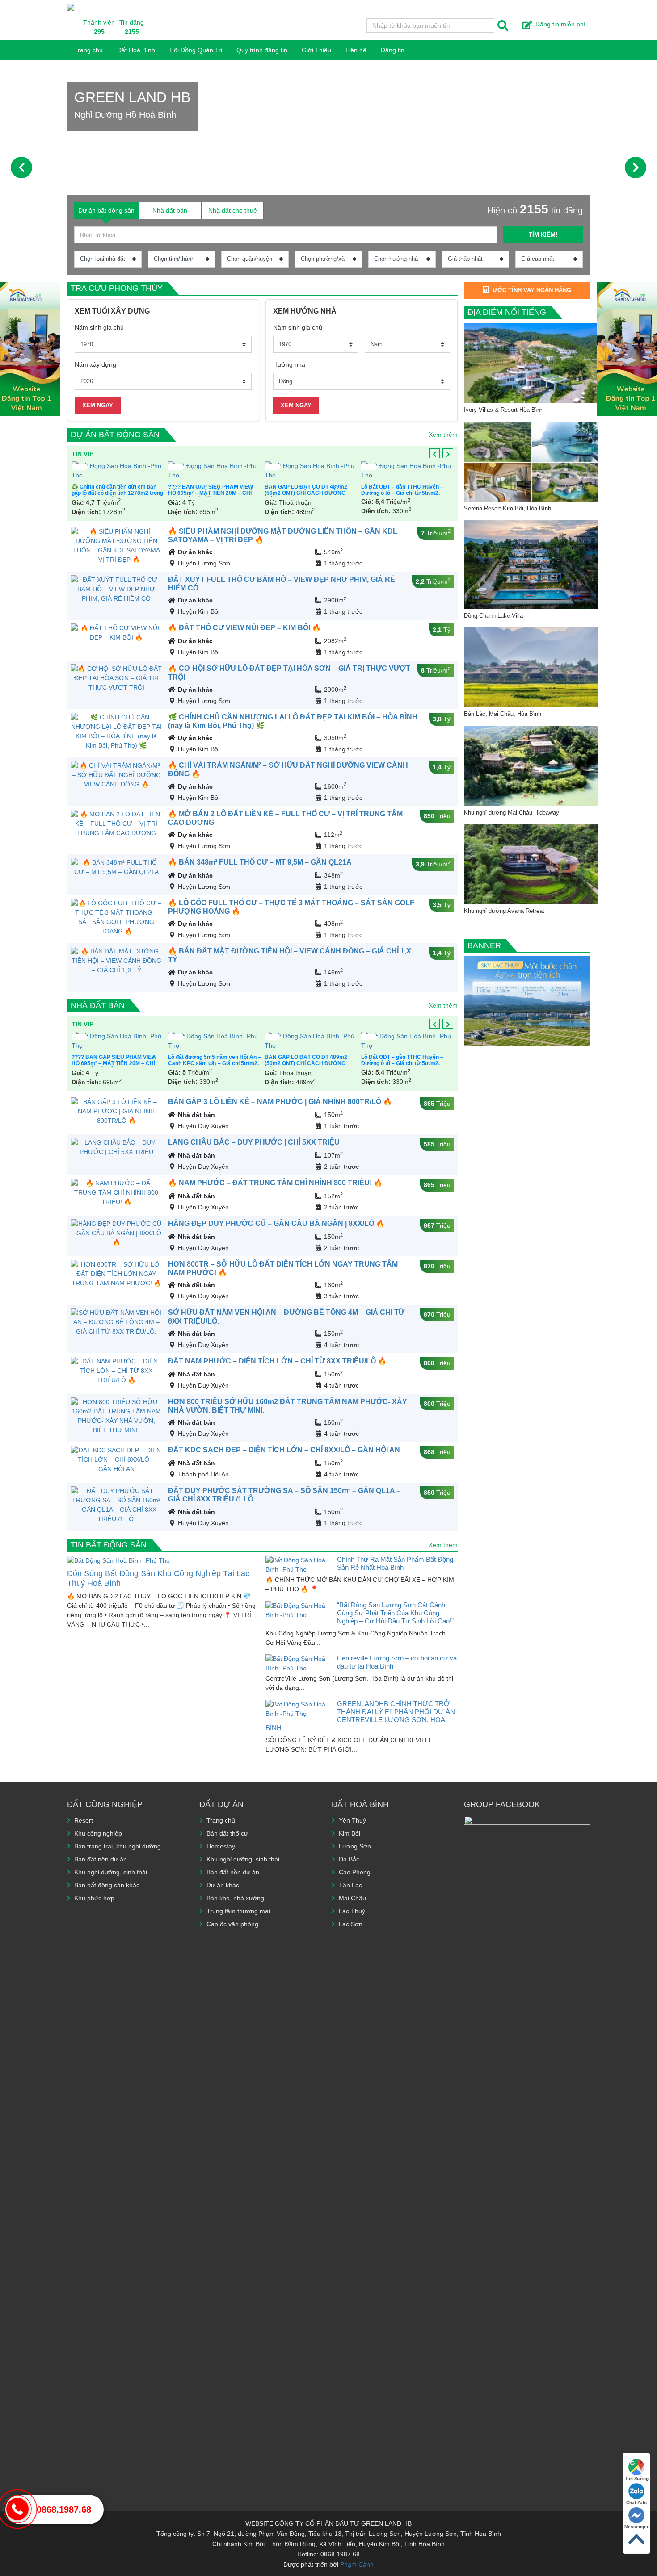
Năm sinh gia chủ (99, 327)
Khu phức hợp (94, 1898)
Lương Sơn (355, 1846)
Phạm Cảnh (357, 2564)
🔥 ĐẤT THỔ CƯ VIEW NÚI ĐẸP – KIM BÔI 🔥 (244, 628)
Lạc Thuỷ (352, 1911)
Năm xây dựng (95, 364)
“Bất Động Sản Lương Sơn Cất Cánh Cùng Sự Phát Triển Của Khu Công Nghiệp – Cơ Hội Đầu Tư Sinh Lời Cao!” (395, 1613)
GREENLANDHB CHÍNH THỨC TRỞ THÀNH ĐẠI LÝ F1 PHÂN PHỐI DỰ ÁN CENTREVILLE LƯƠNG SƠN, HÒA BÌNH (360, 1716)
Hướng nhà (289, 364)
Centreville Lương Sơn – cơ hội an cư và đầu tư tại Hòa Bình (397, 1662)
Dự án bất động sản (115, 435)
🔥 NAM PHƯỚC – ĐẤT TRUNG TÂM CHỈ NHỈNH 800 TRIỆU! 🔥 (275, 1183)
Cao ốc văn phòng (232, 1924)
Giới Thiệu (316, 50)
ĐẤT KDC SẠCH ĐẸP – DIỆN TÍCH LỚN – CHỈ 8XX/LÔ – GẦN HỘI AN (284, 1450)
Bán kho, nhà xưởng (235, 1898)
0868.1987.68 (64, 2509)
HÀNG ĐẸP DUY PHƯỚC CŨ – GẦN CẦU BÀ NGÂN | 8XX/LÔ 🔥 (276, 1223)
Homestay (221, 1846)
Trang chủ (88, 50)
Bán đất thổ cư (227, 1833)
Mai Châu (352, 1898)
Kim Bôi (350, 1833)
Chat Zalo (636, 2503)
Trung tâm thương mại (238, 1911)
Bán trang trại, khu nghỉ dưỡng (118, 1846)
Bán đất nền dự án (101, 1859)
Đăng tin (393, 50)
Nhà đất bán (98, 1005)
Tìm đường (637, 2478)
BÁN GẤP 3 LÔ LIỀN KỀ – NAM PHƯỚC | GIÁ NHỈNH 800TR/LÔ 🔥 (280, 1102)
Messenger (636, 2527)
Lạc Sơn (351, 1924)
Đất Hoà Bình (136, 50)
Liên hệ (356, 50)
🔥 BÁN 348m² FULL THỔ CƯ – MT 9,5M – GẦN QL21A (260, 862)
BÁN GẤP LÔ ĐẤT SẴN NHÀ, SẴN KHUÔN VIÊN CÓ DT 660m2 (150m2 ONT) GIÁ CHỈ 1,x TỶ (214, 493)
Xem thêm (443, 435)
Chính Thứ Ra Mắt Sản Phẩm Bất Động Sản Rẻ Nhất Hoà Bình (395, 1563)
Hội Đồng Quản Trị (196, 50)
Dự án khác (195, 552)
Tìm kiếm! (543, 235)
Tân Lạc (350, 1885)
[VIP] (118, 471)
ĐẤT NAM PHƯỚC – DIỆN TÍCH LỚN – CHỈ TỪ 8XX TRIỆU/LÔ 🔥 (277, 1361)
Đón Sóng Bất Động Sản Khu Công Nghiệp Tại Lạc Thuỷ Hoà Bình (158, 1578)
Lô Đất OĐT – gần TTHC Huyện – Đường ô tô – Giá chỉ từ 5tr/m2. (113, 490)
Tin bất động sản (109, 1545)
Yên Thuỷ (352, 1820)
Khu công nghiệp (98, 1833)
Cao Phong (355, 1872)
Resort (84, 1820)
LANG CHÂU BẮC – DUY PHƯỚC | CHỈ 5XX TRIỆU (254, 1142)
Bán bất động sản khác (107, 1885)
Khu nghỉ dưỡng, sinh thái (111, 1872)
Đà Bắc (349, 1859)
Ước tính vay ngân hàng (532, 290)
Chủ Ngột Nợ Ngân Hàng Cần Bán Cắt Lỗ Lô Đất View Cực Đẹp (307, 490)
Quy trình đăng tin (262, 50)
